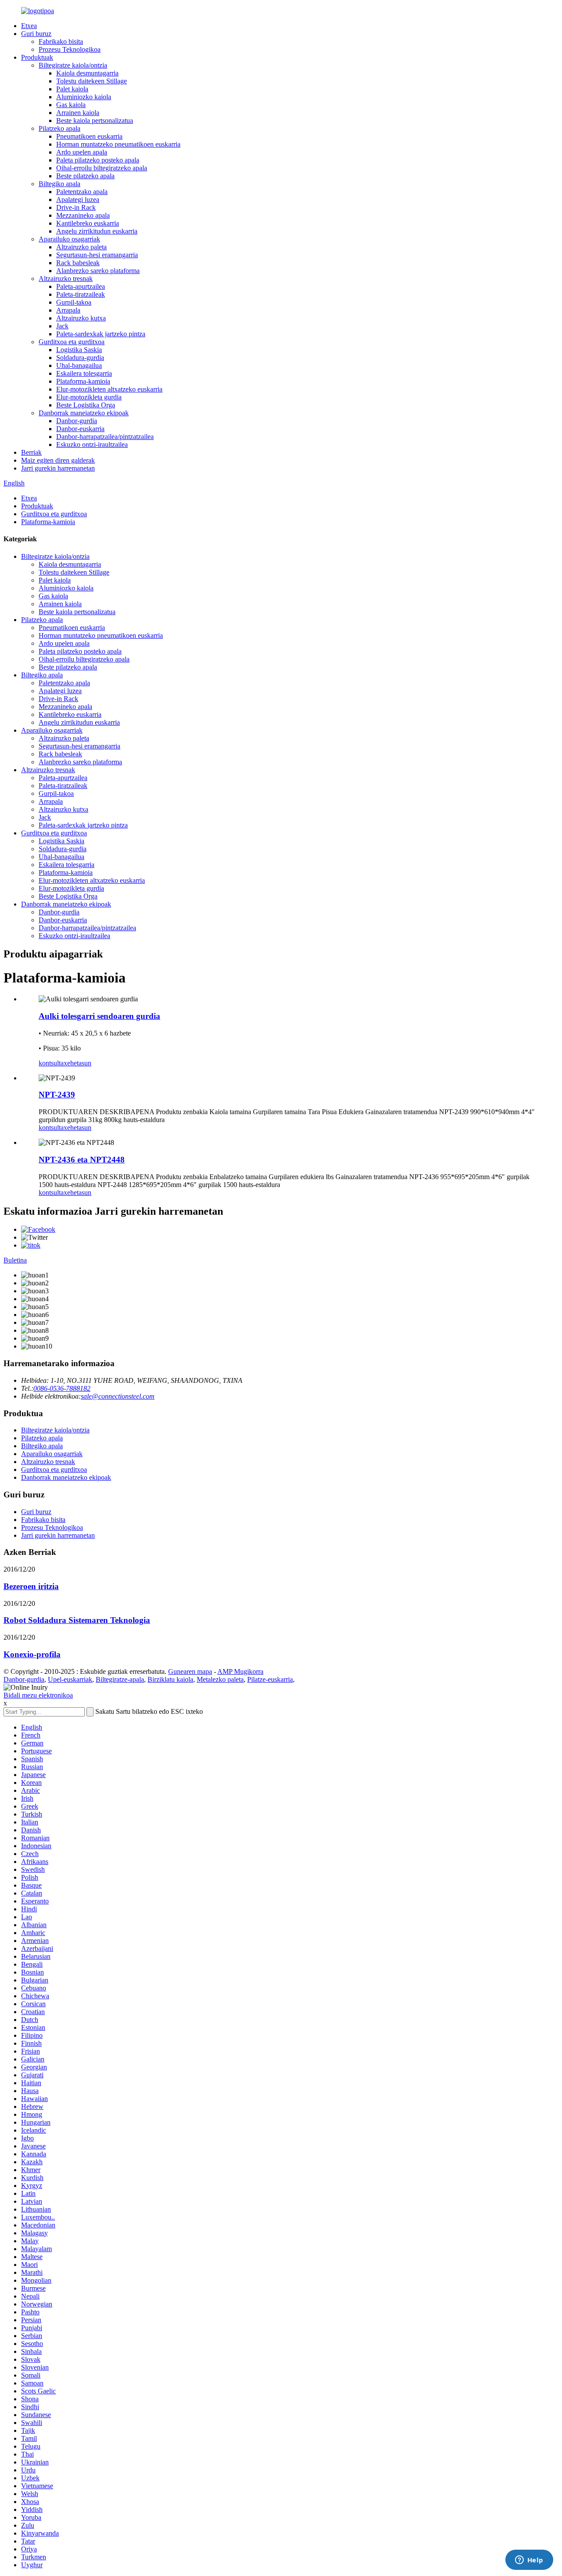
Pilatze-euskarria (270, 1679)
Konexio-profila (32, 1654)
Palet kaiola (72, 89)
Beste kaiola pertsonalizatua (95, 121)
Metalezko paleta (220, 1679)
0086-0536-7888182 (62, 1388)
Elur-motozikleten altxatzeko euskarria (109, 389)
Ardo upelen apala (82, 152)
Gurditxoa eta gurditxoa (72, 342)
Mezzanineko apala (83, 215)
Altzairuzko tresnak (66, 279)
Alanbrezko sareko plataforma (98, 271)
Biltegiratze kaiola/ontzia (73, 65)
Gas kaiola (71, 105)
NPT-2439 (57, 1095)
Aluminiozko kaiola (84, 97)
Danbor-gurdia (77, 421)
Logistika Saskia (79, 350)
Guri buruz (36, 34)
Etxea (29, 26)
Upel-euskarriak (70, 1679)
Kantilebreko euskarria (88, 223)
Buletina (15, 1260)
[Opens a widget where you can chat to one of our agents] (529, 2561)
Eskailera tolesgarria (84, 373)
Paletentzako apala (82, 192)
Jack (62, 326)
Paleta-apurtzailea (81, 286)
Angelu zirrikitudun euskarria (97, 231)
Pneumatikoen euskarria (89, 136)
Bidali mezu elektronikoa (38, 1695)
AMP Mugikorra (240, 1671)
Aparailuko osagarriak (69, 239)
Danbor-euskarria (80, 429)
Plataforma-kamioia (83, 381)
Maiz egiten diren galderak (58, 460)
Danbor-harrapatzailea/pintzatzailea (105, 437)
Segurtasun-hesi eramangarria (97, 255)
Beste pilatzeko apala (85, 176)
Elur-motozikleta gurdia (89, 397)
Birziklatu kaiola (170, 1679)
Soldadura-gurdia (80, 358)
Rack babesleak (78, 263)
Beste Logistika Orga (86, 405)
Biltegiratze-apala (120, 1679)
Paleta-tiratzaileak (81, 294)
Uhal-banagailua (79, 365)
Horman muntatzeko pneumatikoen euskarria (118, 144)
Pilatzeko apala (59, 128)
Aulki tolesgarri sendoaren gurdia (99, 1016)
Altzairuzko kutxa (81, 318)
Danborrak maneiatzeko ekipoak (84, 413)
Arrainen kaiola (78, 113)
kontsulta (51, 1063)
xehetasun (77, 1063)
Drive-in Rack (76, 207)
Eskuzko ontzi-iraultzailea (92, 444)
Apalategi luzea (78, 200)
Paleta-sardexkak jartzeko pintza (101, 334)
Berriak (31, 452)
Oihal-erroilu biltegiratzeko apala (102, 168)
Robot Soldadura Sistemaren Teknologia (77, 1620)
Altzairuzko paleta (81, 247)
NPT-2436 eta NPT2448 (82, 1160)
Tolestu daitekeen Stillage (92, 81)
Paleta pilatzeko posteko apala (98, 160)
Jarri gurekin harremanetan (58, 468)
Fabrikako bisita (61, 41)
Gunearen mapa (190, 1671)
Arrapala (68, 310)
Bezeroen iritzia (31, 1586)
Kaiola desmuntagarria (87, 73)
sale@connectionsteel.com (118, 1396)
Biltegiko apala (59, 184)
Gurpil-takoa (74, 302)
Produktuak (37, 57)
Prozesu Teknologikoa (70, 49)
